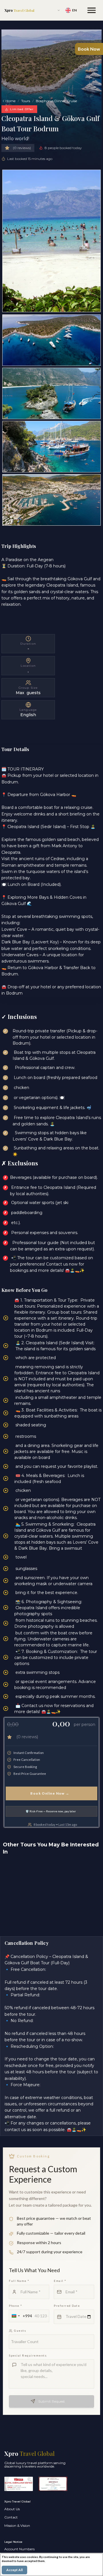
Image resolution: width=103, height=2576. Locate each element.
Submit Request (52, 2401)
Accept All (14, 2570)
